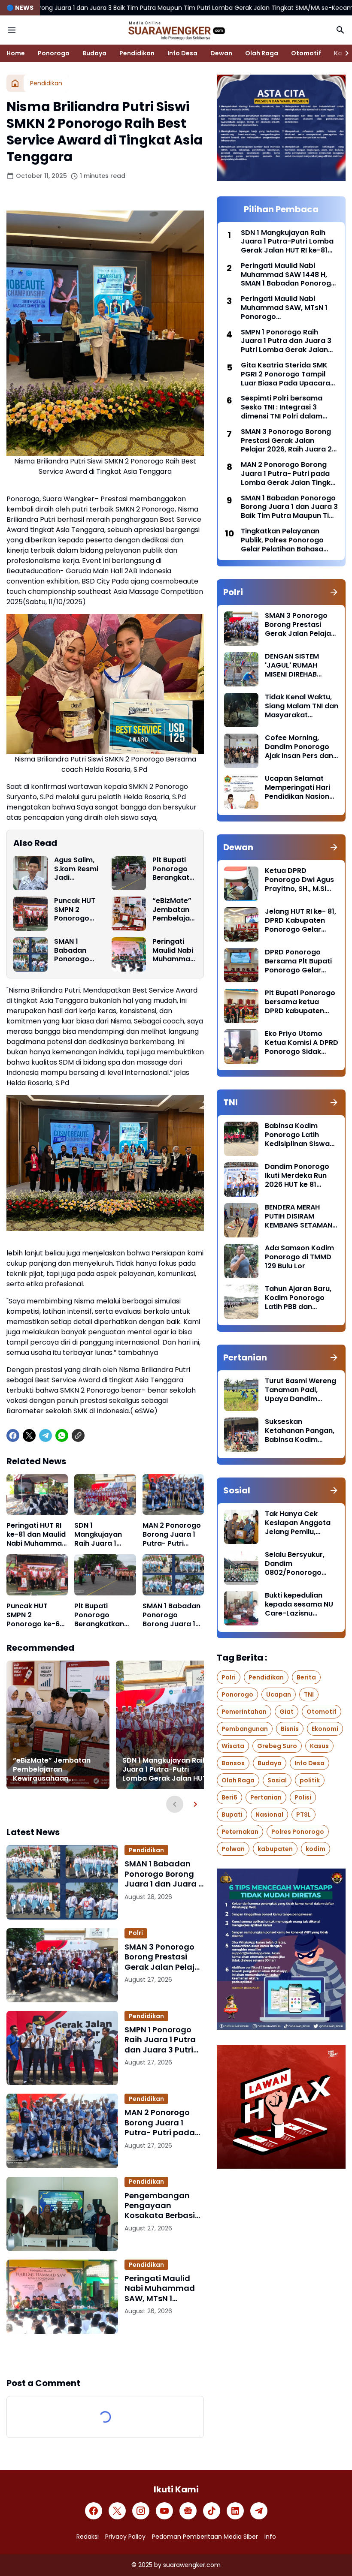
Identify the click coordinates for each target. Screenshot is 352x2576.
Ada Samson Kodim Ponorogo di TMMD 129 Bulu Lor (299, 1257)
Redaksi (88, 2537)
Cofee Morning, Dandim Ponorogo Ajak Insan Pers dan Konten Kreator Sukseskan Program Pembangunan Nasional (300, 747)
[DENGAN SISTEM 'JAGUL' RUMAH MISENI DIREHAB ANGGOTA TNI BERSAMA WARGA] (241, 669)
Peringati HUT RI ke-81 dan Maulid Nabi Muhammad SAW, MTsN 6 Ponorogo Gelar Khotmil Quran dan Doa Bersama (36, 1535)
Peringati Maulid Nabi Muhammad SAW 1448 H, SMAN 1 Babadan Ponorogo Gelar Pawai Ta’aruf (288, 275)
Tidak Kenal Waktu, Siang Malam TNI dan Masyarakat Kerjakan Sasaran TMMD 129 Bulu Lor (302, 706)
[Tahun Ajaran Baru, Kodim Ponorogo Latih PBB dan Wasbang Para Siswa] (241, 1302)
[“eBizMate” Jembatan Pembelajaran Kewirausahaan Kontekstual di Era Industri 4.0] (129, 914)
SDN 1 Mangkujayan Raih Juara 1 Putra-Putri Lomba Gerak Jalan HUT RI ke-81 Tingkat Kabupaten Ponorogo (103, 1535)
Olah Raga (262, 53)
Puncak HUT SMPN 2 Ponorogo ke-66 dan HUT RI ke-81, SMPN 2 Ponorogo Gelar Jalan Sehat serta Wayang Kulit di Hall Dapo (76, 910)
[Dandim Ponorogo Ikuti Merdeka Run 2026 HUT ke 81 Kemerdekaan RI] (241, 1180)
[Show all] (334, 592)
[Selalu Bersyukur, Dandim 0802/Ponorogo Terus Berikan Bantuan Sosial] (241, 1568)
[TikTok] (212, 2511)
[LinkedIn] (235, 2511)
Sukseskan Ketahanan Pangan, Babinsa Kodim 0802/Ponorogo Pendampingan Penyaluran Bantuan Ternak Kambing (300, 1431)
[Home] (15, 83)
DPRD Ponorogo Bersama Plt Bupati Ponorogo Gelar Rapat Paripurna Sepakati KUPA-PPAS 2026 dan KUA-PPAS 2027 (301, 961)
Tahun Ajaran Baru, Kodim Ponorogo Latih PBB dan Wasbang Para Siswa (298, 1298)
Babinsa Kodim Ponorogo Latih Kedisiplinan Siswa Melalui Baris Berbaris (297, 1135)
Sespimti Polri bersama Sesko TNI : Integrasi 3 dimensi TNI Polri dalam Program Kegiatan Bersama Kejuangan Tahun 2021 (288, 407)
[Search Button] (340, 30)
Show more (105, 2355)
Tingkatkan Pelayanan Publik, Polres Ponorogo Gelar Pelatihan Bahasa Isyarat (282, 540)
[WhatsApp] (62, 1435)
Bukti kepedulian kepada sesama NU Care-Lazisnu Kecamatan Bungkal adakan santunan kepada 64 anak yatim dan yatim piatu (300, 1604)
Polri (136, 1933)
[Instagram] (141, 2511)
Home (16, 53)
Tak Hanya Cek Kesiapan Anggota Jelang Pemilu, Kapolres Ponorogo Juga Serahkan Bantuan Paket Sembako (299, 1523)
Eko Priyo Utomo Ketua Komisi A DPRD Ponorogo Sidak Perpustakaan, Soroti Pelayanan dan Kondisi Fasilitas (302, 1043)
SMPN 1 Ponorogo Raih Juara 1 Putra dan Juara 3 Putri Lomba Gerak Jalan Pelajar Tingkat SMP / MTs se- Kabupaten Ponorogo (164, 2040)
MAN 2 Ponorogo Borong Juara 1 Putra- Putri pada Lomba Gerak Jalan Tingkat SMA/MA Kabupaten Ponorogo (172, 1535)
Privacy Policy (125, 2537)
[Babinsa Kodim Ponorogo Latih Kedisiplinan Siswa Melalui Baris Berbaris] (241, 1139)
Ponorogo (54, 53)
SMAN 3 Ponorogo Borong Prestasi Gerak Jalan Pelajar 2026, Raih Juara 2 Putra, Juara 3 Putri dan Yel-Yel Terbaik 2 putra (164, 1957)
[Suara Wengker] (176, 30)
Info (270, 2537)
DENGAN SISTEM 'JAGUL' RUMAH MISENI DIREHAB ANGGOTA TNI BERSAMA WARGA (295, 665)
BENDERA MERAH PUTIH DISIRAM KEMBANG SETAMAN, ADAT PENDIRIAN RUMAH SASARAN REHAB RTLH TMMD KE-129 (299, 1216)
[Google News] (188, 2511)
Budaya (94, 53)
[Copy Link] (78, 1435)
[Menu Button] (12, 30)
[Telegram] (46, 1435)
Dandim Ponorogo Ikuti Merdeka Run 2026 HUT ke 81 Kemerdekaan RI (297, 1176)
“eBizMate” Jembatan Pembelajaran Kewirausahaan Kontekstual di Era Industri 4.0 (174, 910)
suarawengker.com (192, 2565)
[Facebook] (13, 1435)
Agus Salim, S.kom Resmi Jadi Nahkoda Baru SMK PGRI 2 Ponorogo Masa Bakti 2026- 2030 (76, 869)
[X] (29, 1435)
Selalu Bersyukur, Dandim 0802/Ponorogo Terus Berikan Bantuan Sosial (295, 1564)
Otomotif (306, 53)
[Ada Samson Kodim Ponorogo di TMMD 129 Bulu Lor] (241, 1261)
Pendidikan (137, 53)
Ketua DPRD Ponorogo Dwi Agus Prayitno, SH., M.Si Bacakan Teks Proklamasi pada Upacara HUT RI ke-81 (299, 880)
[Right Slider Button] (343, 53)
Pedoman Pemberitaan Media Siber (205, 2537)
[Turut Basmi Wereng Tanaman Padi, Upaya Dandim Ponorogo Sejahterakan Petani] (241, 1394)
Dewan (221, 53)
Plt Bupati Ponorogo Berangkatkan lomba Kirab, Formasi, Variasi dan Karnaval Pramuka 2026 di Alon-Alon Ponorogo (173, 869)
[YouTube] (164, 2511)
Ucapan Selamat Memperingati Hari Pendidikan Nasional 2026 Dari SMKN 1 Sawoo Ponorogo (300, 788)
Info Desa (182, 53)
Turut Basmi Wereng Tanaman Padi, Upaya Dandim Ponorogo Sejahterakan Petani (300, 1390)
